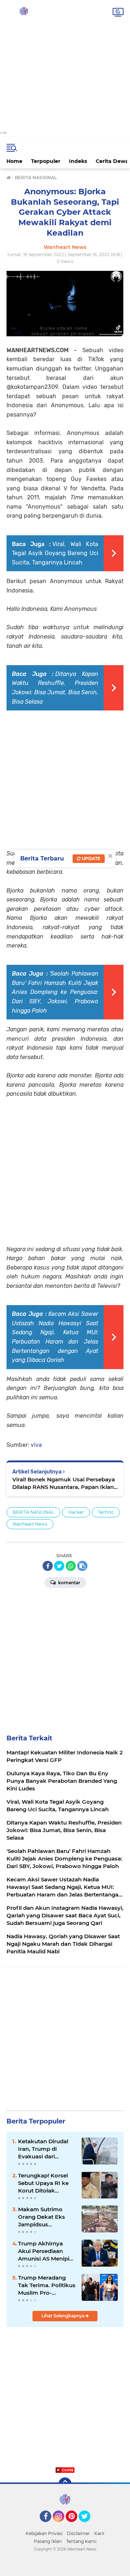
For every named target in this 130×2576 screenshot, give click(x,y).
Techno (106, 1512)
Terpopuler (46, 161)
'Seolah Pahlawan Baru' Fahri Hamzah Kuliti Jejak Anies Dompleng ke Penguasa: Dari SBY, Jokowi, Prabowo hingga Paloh (55, 992)
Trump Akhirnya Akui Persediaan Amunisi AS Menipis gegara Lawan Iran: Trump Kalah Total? (45, 2251)
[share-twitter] (59, 1566)
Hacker (76, 1512)
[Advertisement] (65, 65)
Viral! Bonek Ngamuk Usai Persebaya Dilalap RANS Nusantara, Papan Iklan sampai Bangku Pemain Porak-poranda (64, 1483)
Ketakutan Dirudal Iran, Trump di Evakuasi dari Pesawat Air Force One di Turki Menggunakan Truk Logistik (45, 2149)
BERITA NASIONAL (33, 1512)
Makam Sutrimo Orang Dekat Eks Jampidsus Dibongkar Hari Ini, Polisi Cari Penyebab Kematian (46, 2217)
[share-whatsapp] (71, 1566)
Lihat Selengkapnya (64, 2316)
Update (90, 858)
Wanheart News (30, 1524)
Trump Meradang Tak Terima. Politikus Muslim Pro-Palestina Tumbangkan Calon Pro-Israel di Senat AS (47, 2285)
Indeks (78, 161)
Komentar (69, 1583)
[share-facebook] (48, 1566)
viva (36, 1445)
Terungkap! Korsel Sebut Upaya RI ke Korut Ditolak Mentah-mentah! (43, 2183)
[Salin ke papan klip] (82, 1566)
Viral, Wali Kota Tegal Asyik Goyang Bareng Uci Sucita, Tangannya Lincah (55, 553)
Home (14, 161)
